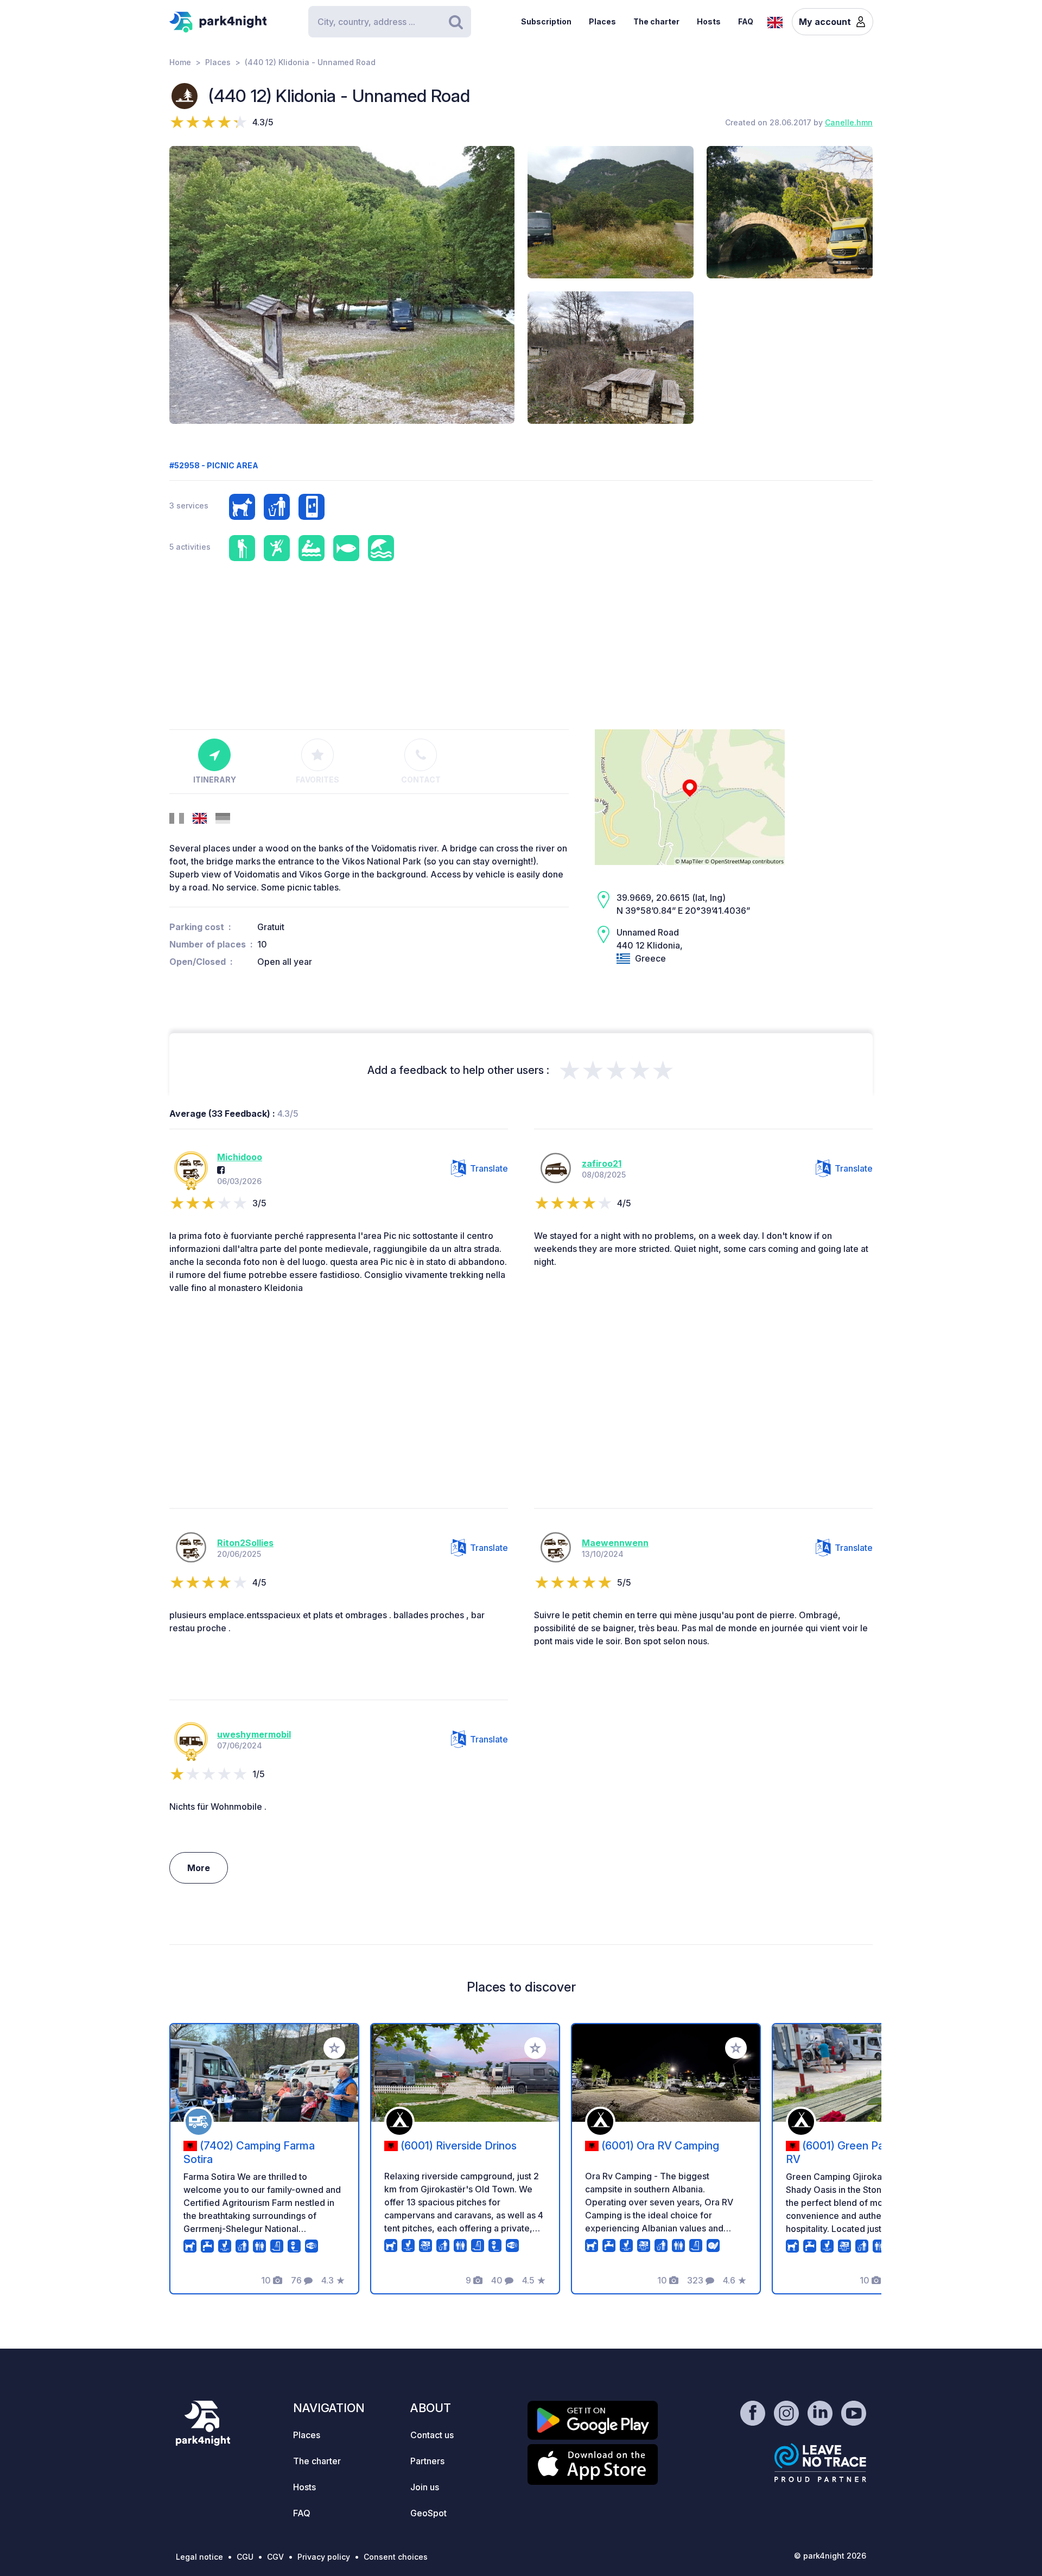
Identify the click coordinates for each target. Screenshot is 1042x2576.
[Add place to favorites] (334, 2048)
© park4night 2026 (830, 2556)
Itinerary (215, 780)
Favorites (317, 780)
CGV (275, 2557)
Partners (427, 2461)
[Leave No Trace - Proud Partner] (821, 2463)
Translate (489, 1168)
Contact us (432, 2435)
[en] (775, 21)
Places (602, 21)
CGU (245, 2557)
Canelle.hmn (849, 122)
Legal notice (199, 2557)
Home (180, 62)
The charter (656, 21)
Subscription (546, 21)
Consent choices (396, 2557)
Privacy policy (324, 2557)
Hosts (709, 21)
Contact (421, 780)
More (199, 1868)
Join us (425, 2487)
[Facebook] (221, 1170)
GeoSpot (428, 2513)
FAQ (746, 21)
